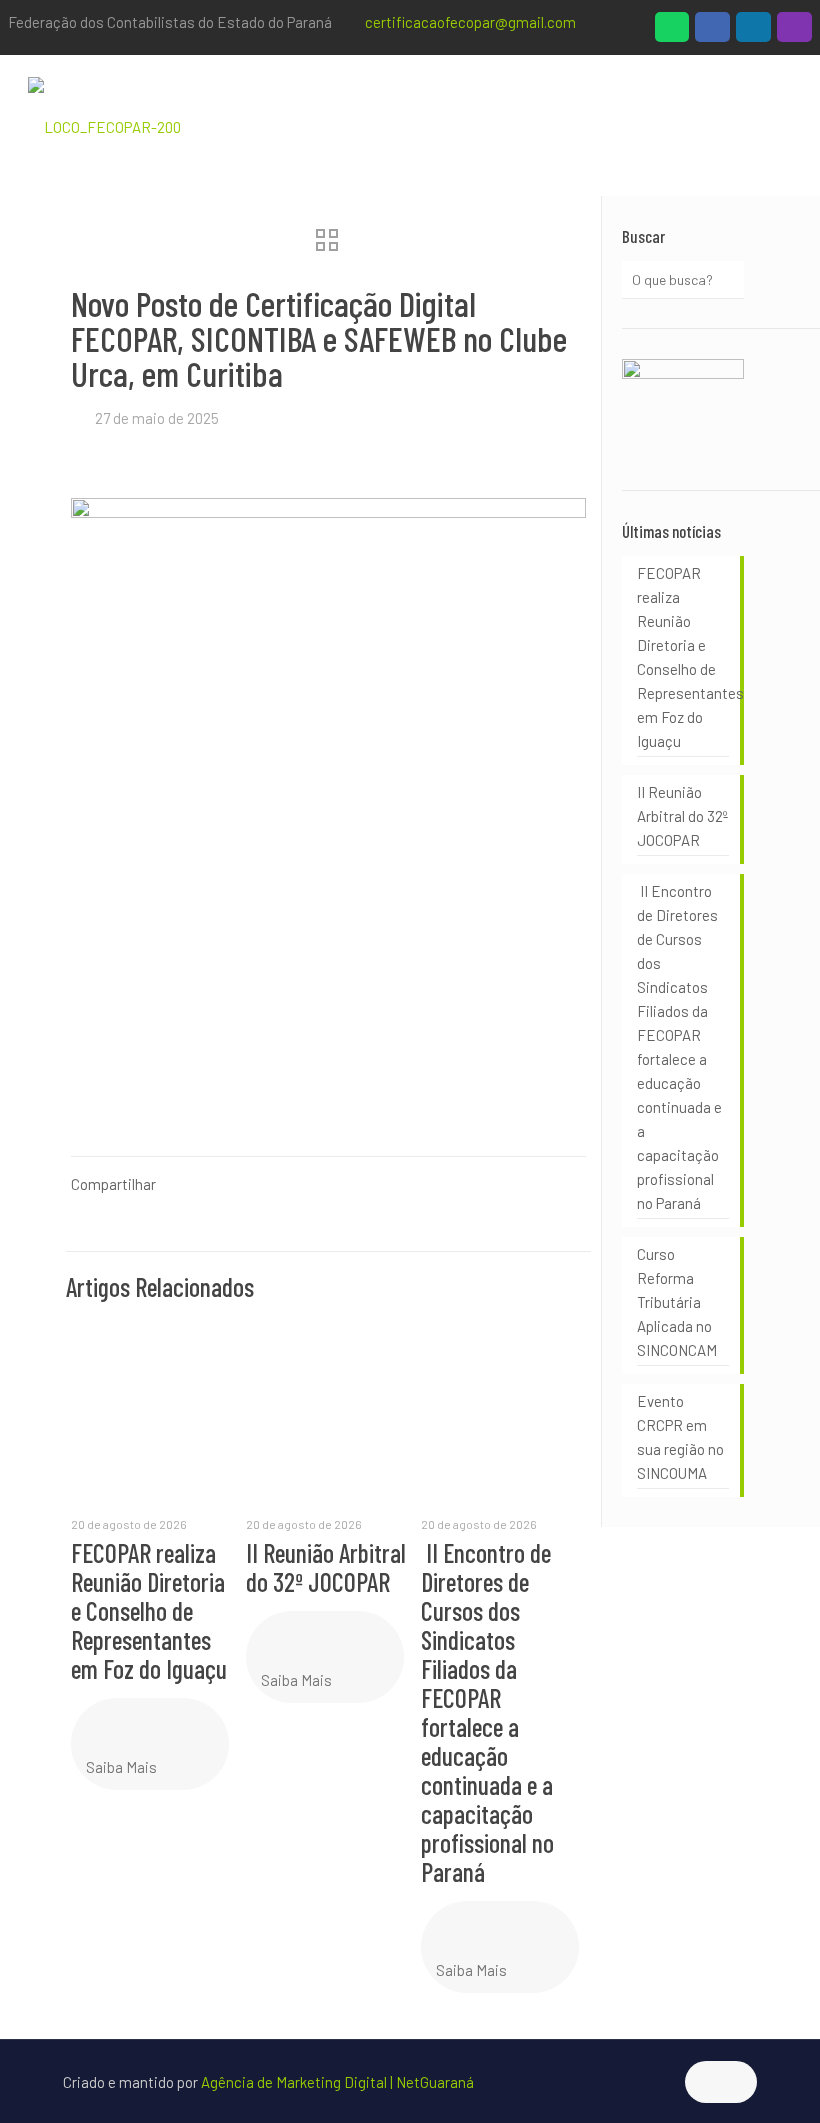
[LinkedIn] (753, 32)
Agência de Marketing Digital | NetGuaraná (337, 2082)
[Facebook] (712, 32)
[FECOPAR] (104, 125)
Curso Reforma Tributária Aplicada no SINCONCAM (677, 1302)
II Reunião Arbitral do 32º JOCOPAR (326, 1567)
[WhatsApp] (672, 32)
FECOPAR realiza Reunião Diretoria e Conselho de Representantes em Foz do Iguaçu (149, 1610)
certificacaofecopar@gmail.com (470, 22)
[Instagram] (794, 32)
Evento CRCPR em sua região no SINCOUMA (680, 1437)
